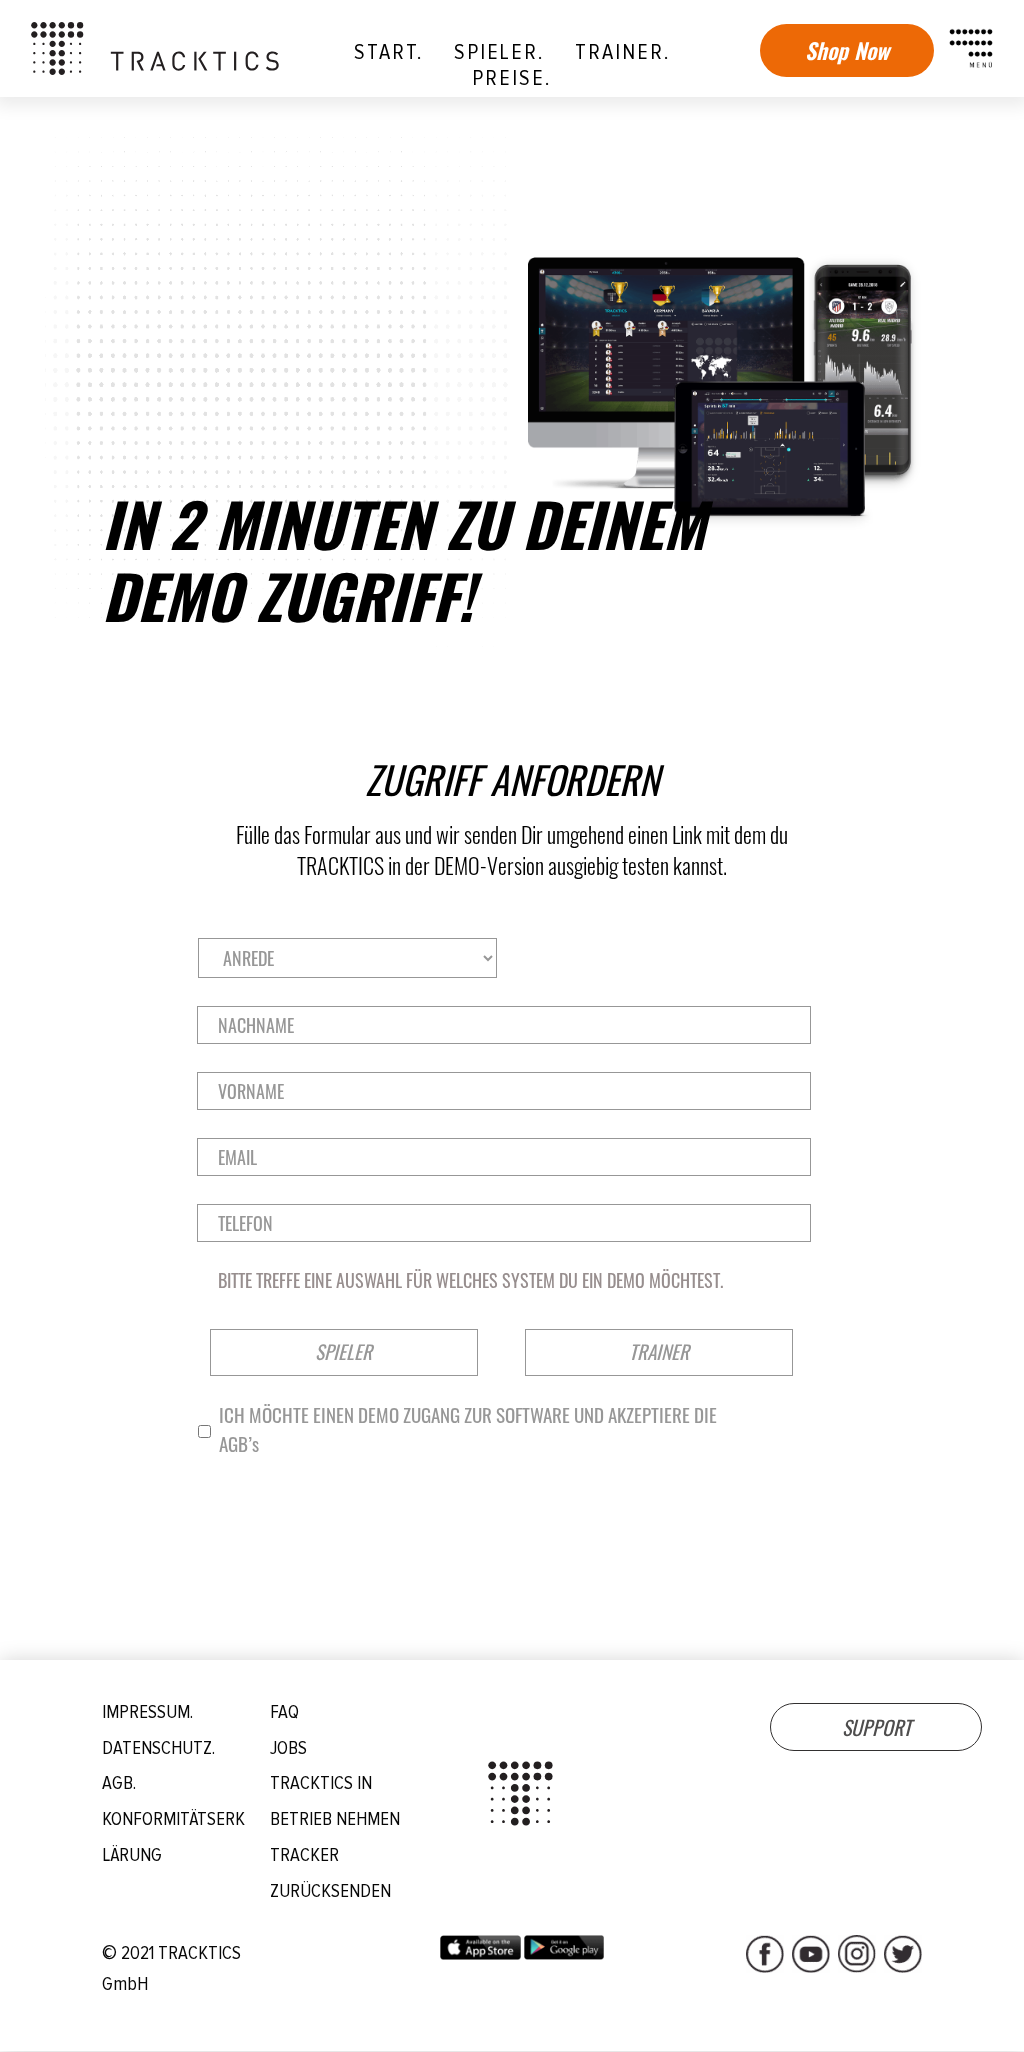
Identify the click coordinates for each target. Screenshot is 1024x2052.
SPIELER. (499, 52)
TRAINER (659, 1351)
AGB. (119, 1783)
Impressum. (147, 1712)
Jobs (288, 1748)
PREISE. (511, 78)
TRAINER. (622, 52)
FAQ (284, 1712)
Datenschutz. (158, 1748)
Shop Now (847, 50)
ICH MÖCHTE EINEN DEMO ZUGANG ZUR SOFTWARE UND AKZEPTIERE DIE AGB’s (468, 1429)
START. (388, 52)
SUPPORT (876, 1727)
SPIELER (343, 1351)
